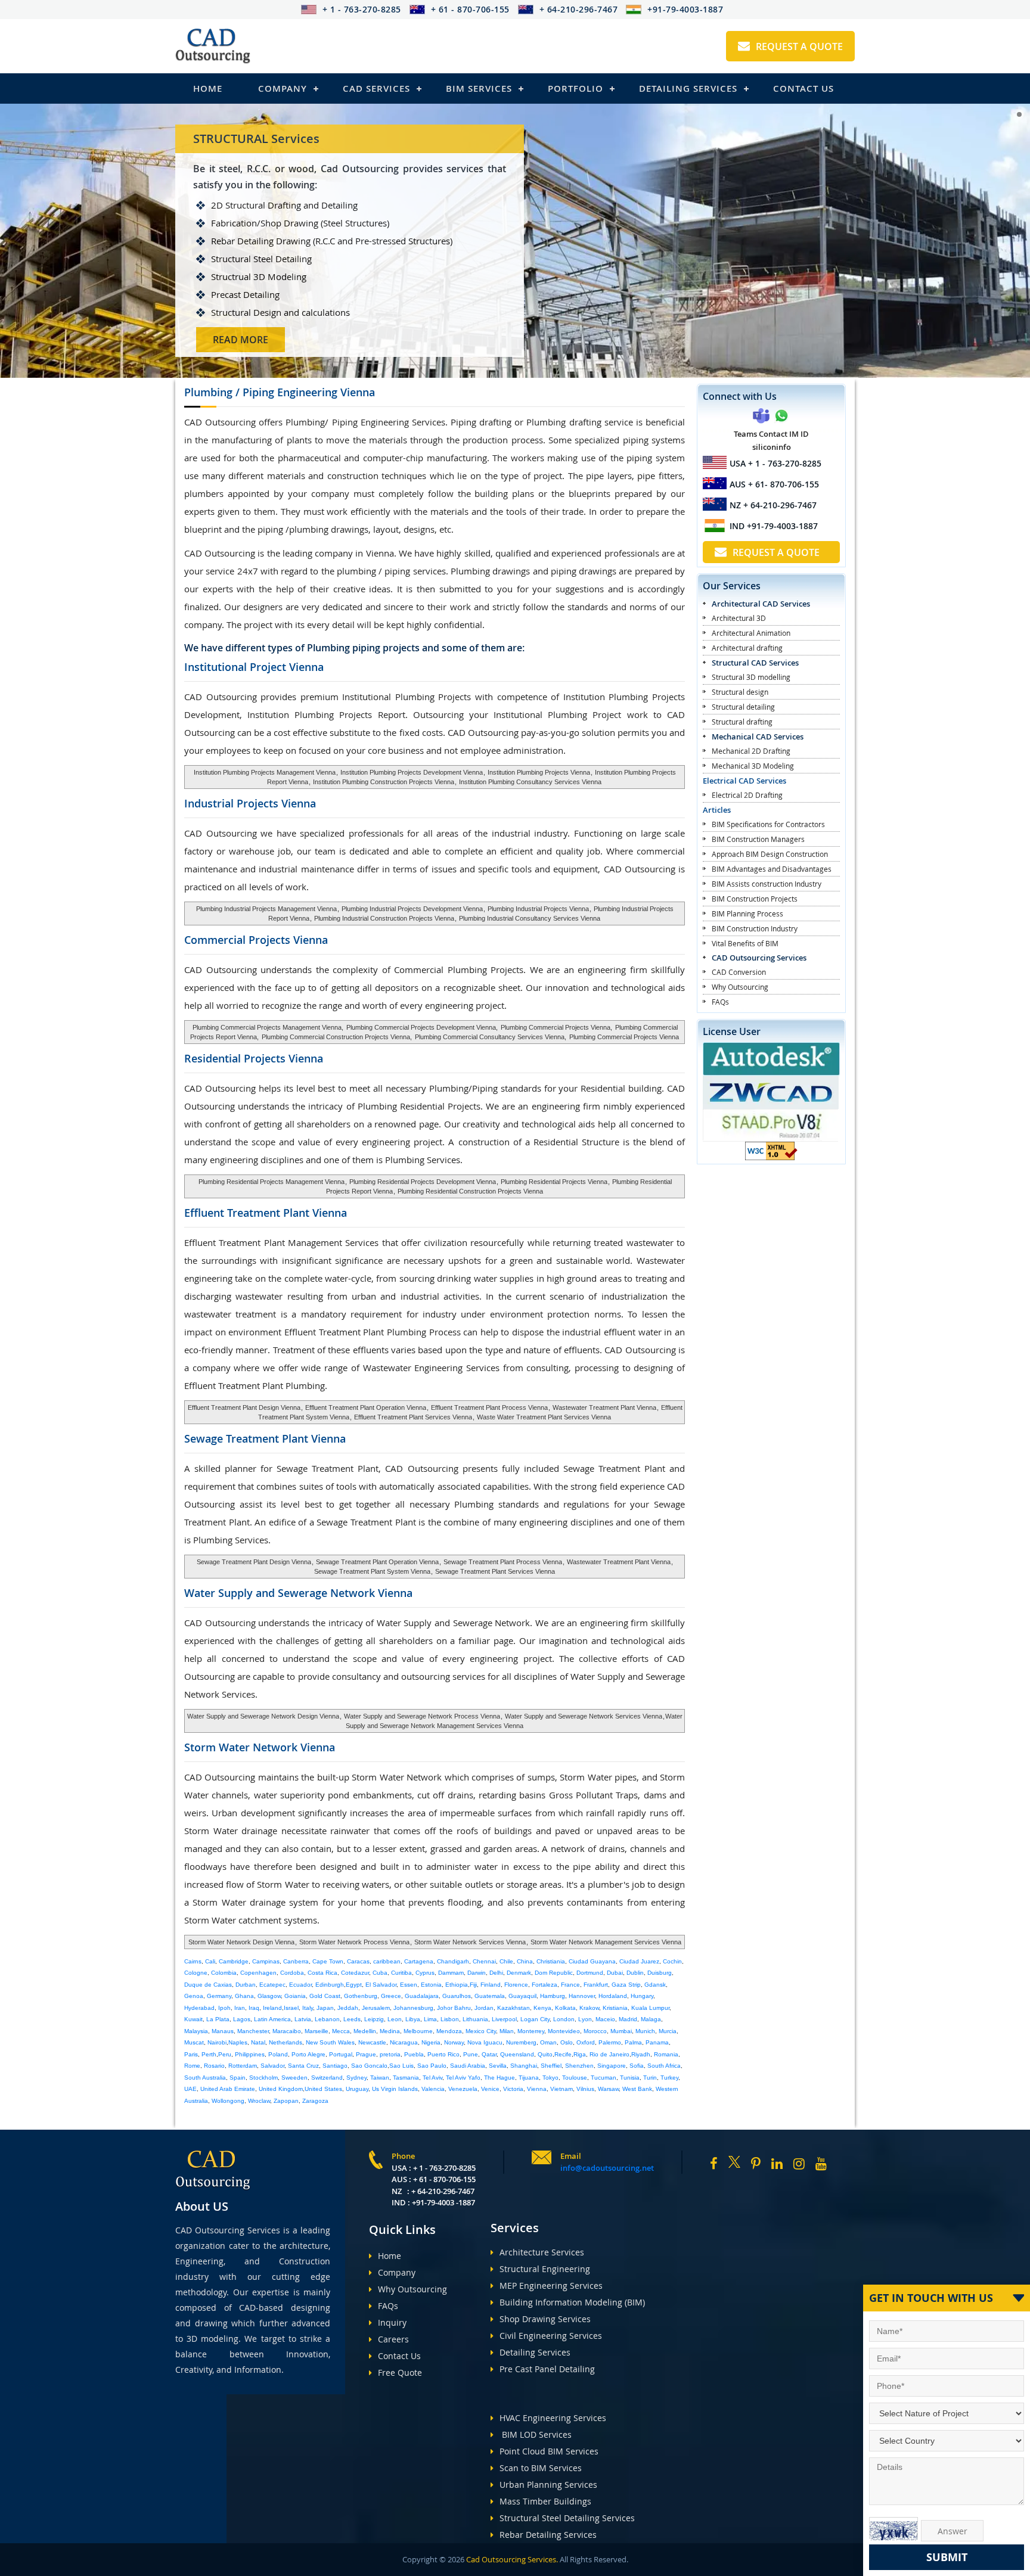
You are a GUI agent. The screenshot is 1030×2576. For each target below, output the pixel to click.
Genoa (194, 1996)
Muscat (194, 2042)
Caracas (358, 1961)
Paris (191, 2054)
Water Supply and (298, 1593)
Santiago (335, 2066)
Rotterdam (243, 2066)
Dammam (451, 1973)
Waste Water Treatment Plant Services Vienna (544, 1417)
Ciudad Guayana (592, 1961)
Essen (409, 1985)
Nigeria (431, 2042)
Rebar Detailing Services (548, 2535)
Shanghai (524, 2066)
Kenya (542, 2008)
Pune (471, 2054)
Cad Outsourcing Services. (511, 2559)
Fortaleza (545, 1985)
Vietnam (561, 2089)
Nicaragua (404, 2042)
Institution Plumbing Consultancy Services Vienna (530, 782)
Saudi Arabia (468, 2066)
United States (323, 2089)
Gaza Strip (626, 1985)
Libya (413, 2019)
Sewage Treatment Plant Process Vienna (503, 1562)
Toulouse (575, 2078)
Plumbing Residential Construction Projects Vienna (470, 1191)
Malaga (651, 2019)
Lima (430, 2019)
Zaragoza (315, 2101)
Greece (391, 1996)
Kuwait (193, 2019)
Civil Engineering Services (551, 2336)
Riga (580, 2054)
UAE (190, 2089)
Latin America (272, 2019)
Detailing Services (688, 88)
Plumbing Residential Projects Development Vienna (423, 1182)
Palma (633, 2042)
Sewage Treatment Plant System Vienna (372, 1571)
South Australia (205, 2078)
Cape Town (328, 1961)
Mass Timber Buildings (545, 2501)
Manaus (223, 2031)
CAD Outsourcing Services (759, 958)
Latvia (303, 2019)
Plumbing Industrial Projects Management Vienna (266, 909)
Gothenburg (361, 1996)
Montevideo (564, 2031)
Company (283, 88)
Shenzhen (579, 2066)
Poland (278, 2054)
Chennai (484, 1961)
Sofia (637, 2066)
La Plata (218, 2019)
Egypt (354, 1985)
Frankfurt (596, 1985)
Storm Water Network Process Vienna (354, 1942)
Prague (366, 2054)
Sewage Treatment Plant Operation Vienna (376, 1562)
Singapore (612, 2066)
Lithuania (475, 2019)
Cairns (193, 1961)
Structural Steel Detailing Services (567, 2518)
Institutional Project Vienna (254, 667)
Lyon (585, 2019)
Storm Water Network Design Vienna (241, 1942)
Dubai (615, 1973)
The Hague (500, 2078)
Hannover (582, 1996)
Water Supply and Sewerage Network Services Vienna (583, 1716)
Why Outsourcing (740, 987)
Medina (390, 2031)
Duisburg (660, 1973)
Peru (225, 2054)
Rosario (214, 2066)
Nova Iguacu (485, 2042)
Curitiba (401, 1973)
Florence (516, 1985)
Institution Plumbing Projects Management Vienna (265, 772)
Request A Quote (799, 46)
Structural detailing (743, 707)
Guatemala (490, 1996)
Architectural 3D (739, 618)
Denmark (519, 1973)
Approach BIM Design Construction (770, 854)
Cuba (380, 1973)
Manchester (253, 2031)
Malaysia (196, 2031)
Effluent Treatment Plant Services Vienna (412, 1417)
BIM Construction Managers (758, 839)
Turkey (669, 2078)
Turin (650, 2078)
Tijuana (529, 2078)
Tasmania (406, 2078)
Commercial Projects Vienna (256, 940)
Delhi (496, 1973)
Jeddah (348, 2008)
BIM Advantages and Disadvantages (772, 869)
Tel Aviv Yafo (463, 2078)
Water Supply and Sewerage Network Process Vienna (421, 1716)
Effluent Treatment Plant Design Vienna (244, 1407)
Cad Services (376, 88)
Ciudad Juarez (639, 1961)
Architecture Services (542, 2252)
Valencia (433, 2089)
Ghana (244, 1996)
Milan (507, 2031)
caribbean (387, 1961)
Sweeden (294, 2078)
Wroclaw (259, 2101)
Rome (192, 2066)
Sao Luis (401, 2066)
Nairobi (217, 2042)
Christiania (551, 1961)
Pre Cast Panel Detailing (547, 2369)
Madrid (628, 2019)
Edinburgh (330, 1985)
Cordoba (292, 1973)
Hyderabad (199, 2008)
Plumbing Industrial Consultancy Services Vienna (530, 918)
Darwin (477, 1973)
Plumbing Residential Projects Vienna (554, 1182)
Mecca (341, 2031)
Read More (241, 340)
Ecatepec (272, 1985)
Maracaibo (287, 2031)
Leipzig (374, 2019)
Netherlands (286, 2042)
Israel (291, 2008)
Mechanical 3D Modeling (753, 766)
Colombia (224, 1973)
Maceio (605, 2019)
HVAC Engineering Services (553, 2418)
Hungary (642, 1996)
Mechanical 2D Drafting (751, 751)
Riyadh (641, 2054)
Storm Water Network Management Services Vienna (606, 1942)
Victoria (513, 2089)
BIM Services (479, 88)
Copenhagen (258, 1973)
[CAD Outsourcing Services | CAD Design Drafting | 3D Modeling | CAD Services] (213, 46)
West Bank (637, 2089)
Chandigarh (453, 1961)
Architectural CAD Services (761, 604)
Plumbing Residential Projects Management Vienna (272, 1182)
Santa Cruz (303, 2066)
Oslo (567, 2042)
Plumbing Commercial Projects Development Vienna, (422, 1027)
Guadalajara (422, 1996)
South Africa (664, 2066)
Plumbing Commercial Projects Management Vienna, (268, 1027)
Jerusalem (376, 2008)
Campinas (266, 1961)
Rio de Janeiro (609, 2054)
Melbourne (418, 2031)
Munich (645, 2031)
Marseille (317, 2031)
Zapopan (286, 2101)
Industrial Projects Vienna (250, 803)
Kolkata (565, 2008)
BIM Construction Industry (755, 928)
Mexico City (481, 2031)
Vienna (537, 2089)
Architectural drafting (747, 648)
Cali (210, 1961)
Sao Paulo (432, 2066)
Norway (454, 2042)
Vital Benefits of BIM (745, 943)
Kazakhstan (514, 2008)
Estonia (431, 1985)
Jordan (484, 2008)
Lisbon (450, 2019)
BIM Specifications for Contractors (768, 824)
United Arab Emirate (228, 2089)
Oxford (586, 2042)
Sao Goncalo (369, 2066)
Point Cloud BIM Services (549, 2451)
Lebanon (327, 2019)
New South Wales (330, 2042)
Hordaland (613, 1996)
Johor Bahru (454, 2008)
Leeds (352, 2019)
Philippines (250, 2054)
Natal (258, 2042)
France (570, 1985)
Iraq (254, 2008)
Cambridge (234, 1961)
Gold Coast (325, 1996)
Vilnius (585, 2089)
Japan (325, 2008)
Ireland (272, 2008)
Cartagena (419, 1961)
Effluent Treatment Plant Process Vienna (489, 1407)
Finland (491, 1985)
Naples (238, 2042)
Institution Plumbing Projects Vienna (539, 772)
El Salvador (381, 1985)
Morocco (595, 2031)
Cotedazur (355, 1973)
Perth (209, 2054)
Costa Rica (322, 1973)
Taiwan (380, 2078)
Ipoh (224, 2008)
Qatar (489, 2054)
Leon (395, 2019)
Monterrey (531, 2031)
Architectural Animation (751, 633)
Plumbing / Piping (280, 392)
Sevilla (498, 2066)
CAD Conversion (739, 972)
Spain (238, 2078)
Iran (240, 2008)
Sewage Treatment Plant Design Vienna (254, 1562)
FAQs (720, 1002)
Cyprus (425, 1973)
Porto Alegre (308, 2054)
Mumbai (621, 2031)
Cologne (196, 1973)
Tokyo (550, 2078)
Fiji (473, 1985)
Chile (506, 1961)
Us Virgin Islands (395, 2089)
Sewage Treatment (265, 1438)
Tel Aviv (432, 2078)
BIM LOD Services (536, 2434)
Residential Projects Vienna (254, 1058)
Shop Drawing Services (545, 2319)
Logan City (535, 2019)
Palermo (610, 2042)
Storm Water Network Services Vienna (470, 1942)
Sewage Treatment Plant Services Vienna (494, 1571)
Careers (393, 2339)
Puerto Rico (443, 2054)
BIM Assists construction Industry (767, 884)
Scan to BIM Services (541, 2468)
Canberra (296, 1961)
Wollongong (228, 2101)
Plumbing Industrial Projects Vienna (538, 909)
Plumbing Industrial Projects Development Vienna (412, 909)
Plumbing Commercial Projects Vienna (624, 1037)
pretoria (390, 2054)
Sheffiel (551, 2066)
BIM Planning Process (747, 913)
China (525, 1961)
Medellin (365, 2031)
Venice (490, 2089)
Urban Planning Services (548, 2485)
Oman (548, 2042)
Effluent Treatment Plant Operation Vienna (366, 1407)
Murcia (668, 2031)
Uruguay (357, 2089)
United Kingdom (281, 2089)
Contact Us (803, 88)
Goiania (295, 1996)
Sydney (356, 2078)
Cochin (672, 1961)
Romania (666, 2054)
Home (208, 88)
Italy (308, 2008)
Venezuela (463, 2089)
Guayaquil (522, 1996)
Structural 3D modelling (751, 677)
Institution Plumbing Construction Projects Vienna (384, 782)
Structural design (740, 692)
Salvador (272, 2066)
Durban (246, 1985)
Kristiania (615, 2008)
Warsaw (608, 2089)
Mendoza (449, 2031)
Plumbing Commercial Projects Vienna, (556, 1027)
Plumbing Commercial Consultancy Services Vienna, (491, 1037)
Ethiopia (457, 1985)
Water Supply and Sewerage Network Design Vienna (263, 1716)
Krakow (589, 2008)
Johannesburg (413, 2008)
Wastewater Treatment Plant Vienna (604, 1407)
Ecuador (300, 1985)
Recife (563, 2054)
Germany (219, 1996)
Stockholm (263, 2078)
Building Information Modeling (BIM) (572, 2302)
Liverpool (504, 2019)
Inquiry (392, 2322)
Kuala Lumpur (650, 2008)
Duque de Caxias (208, 1985)
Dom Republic (554, 1973)
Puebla (414, 2054)
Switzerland (327, 2078)
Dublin (635, 1973)
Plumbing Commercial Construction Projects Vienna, (337, 1037)
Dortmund (590, 1973)
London (564, 2019)
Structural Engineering (545, 2269)
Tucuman (604, 2078)
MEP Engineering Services (551, 2286)
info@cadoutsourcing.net (607, 2168)
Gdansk (655, 1985)
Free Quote (400, 2373)
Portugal (341, 2054)
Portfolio (576, 88)
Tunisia (630, 2078)
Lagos (242, 2019)
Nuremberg (521, 2042)
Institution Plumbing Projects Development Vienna (412, 772)
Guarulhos (457, 1996)
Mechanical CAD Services (758, 737)
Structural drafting (742, 722)
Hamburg (553, 1996)
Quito (545, 2054)
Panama (657, 2042)
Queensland (517, 2054)
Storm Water (260, 1747)
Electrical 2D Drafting (747, 795)
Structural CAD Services (755, 663)
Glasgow (269, 1996)
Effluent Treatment (266, 1213)
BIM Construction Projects (755, 899)
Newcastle (372, 2042)
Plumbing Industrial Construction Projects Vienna (384, 918)
